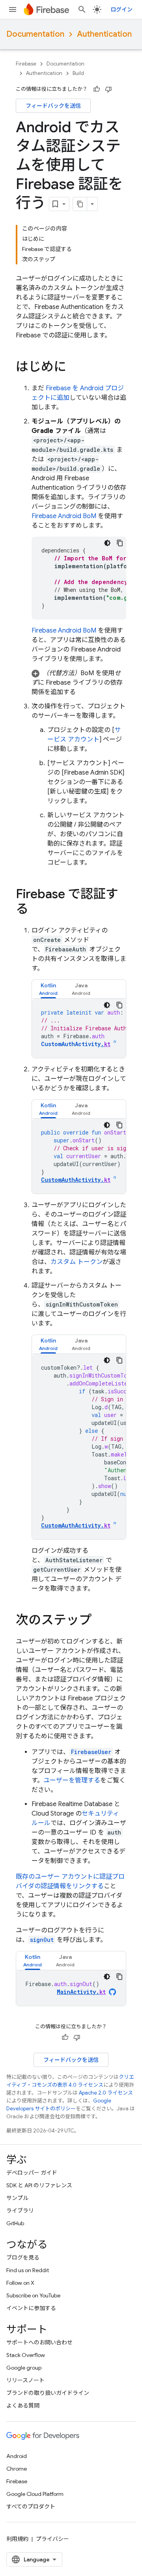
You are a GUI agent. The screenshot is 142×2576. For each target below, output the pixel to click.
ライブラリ (20, 2211)
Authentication (104, 34)
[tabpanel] (79, 1028)
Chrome (17, 2469)
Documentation (35, 34)
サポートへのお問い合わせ (39, 2342)
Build (78, 73)
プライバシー (52, 2539)
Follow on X (20, 2283)
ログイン (121, 9)
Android (17, 2456)
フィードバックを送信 (53, 106)
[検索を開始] (82, 9)
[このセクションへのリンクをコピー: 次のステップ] (99, 1621)
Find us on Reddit (28, 2270)
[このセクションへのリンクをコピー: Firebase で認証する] (36, 910)
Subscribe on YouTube (33, 2295)
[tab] (48, 989)
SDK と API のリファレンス (39, 2185)
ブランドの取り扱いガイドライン (48, 2393)
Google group (24, 2368)
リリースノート (25, 2380)
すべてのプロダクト (31, 2507)
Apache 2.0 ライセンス (106, 2093)
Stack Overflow (26, 2355)
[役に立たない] (108, 89)
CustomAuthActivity (76, 1044)
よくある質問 (23, 2406)
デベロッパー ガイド (32, 2173)
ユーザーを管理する (72, 1780)
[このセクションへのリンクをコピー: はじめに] (74, 368)
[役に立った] (97, 89)
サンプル (17, 2198)
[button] (79, 683)
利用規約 (17, 2539)
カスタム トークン (77, 1262)
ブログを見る (23, 2258)
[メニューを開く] (13, 9)
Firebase (26, 64)
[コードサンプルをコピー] (120, 543)
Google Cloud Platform (35, 2494)
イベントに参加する (31, 2308)
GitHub (15, 2223)
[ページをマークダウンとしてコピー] (80, 204)
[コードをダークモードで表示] (107, 543)
